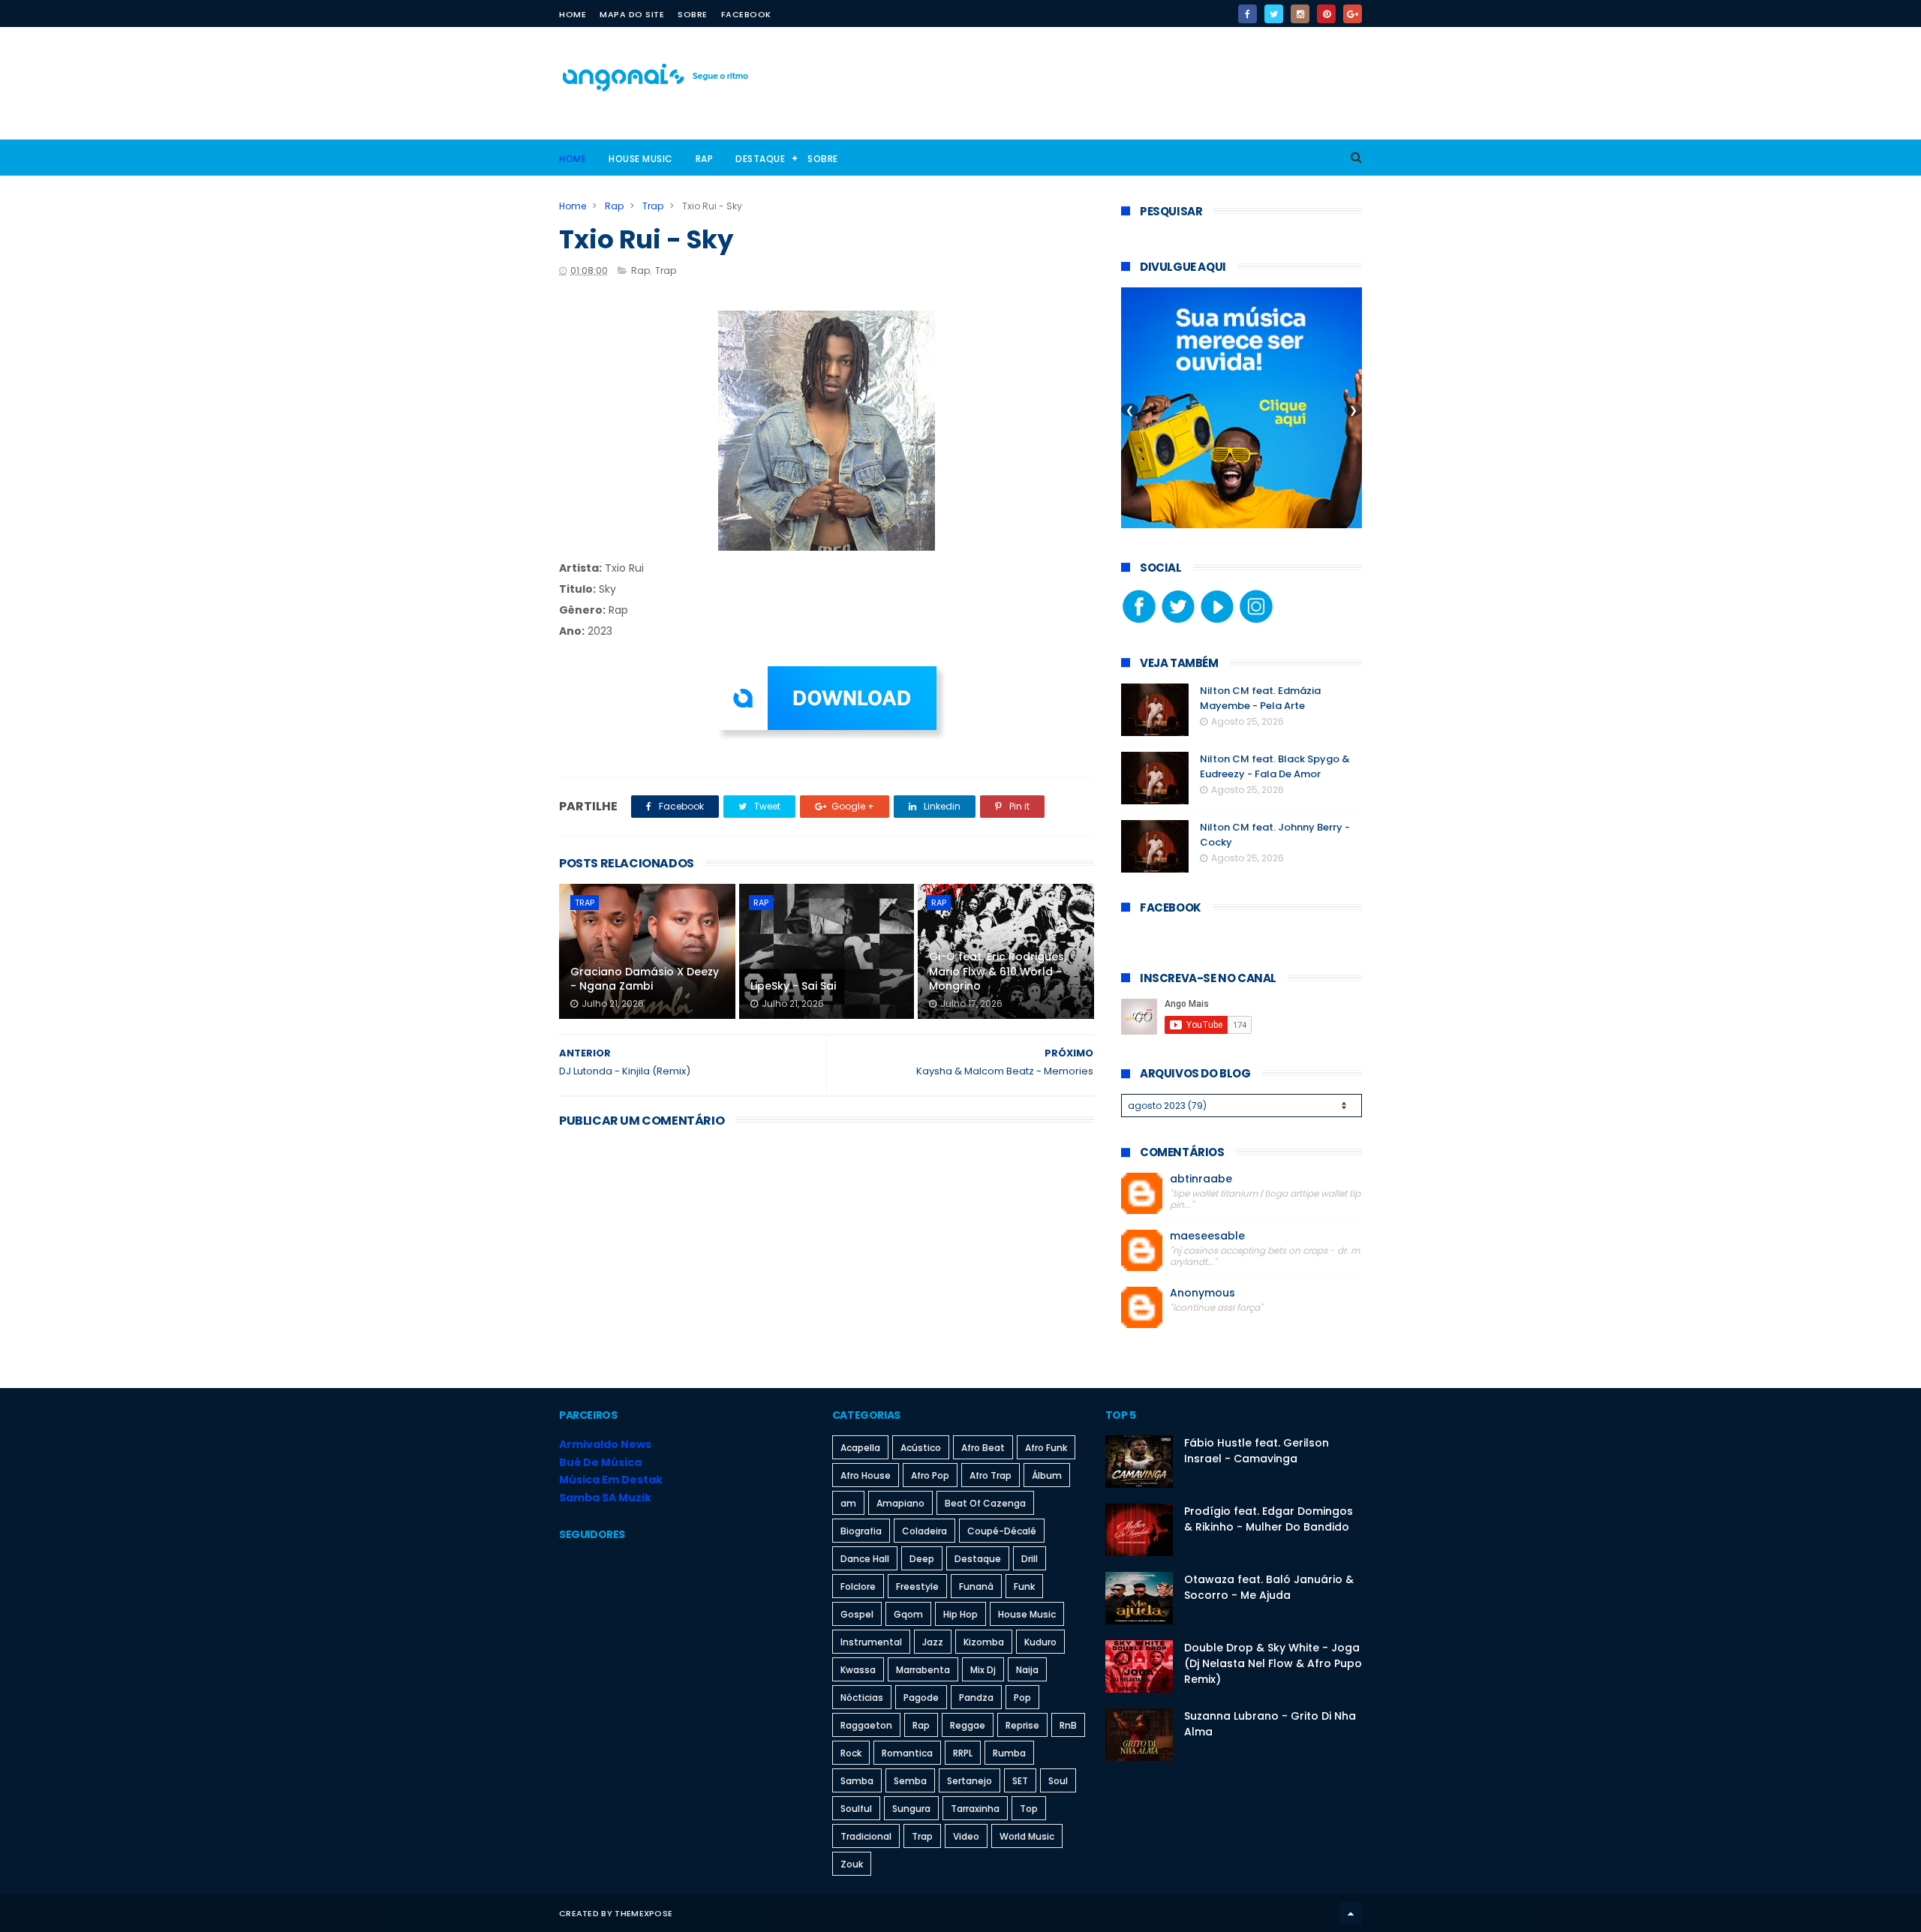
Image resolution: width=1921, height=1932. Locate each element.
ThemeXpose (643, 1913)
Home (573, 14)
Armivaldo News (605, 1444)
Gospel (857, 1614)
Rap (705, 159)
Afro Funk (1046, 1448)
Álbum (1047, 1475)
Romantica (907, 1753)
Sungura (911, 1809)
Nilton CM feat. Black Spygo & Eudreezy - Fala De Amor (1275, 766)
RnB (1068, 1725)
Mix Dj (983, 1670)
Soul (1058, 1781)
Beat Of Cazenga (985, 1503)
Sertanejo (970, 1781)
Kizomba (984, 1642)
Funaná (976, 1586)
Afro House (866, 1475)
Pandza (976, 1698)
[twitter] (1274, 14)
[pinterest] (1326, 14)
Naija (1027, 1670)
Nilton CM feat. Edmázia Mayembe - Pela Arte (1260, 698)
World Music (1027, 1836)
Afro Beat (983, 1448)
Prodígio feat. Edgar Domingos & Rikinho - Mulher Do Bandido (1269, 1519)
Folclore (858, 1586)
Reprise (1022, 1725)
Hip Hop (960, 1614)
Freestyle (917, 1586)
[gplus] (1353, 14)
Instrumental (871, 1642)
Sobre (693, 14)
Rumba (1009, 1753)
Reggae (968, 1725)
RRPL (963, 1753)
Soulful (856, 1809)
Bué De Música (600, 1462)
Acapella (860, 1448)
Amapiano (900, 1503)
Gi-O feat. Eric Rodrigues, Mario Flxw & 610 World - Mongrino (998, 971)
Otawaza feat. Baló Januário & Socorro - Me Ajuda (1269, 1587)
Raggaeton (866, 1725)
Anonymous (1203, 1293)
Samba (857, 1781)
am (848, 1503)
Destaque (760, 159)
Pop (1022, 1698)
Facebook (746, 14)
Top (1029, 1809)
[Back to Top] (1351, 1913)
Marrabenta (923, 1670)
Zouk (852, 1864)
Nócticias (862, 1698)
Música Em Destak (611, 1480)
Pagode (921, 1698)
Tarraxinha (975, 1809)
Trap (653, 206)
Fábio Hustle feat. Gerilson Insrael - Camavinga (1257, 1451)
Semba (910, 1781)
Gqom (908, 1614)
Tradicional (866, 1836)
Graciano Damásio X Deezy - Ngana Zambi (645, 979)
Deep (922, 1559)
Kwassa (858, 1670)
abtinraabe (1201, 1179)
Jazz (933, 1642)
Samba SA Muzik (605, 1498)
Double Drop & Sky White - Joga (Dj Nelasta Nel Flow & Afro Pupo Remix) (1273, 1663)
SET (1020, 1781)
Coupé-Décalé (1002, 1531)
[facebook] (1248, 14)
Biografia (861, 1531)
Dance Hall (865, 1559)
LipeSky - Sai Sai (793, 986)
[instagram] (1300, 14)
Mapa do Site (632, 14)
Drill (1030, 1559)
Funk (1024, 1586)
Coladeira (924, 1531)
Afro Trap (991, 1475)
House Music (641, 159)
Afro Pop (930, 1475)
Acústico (921, 1448)
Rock (851, 1753)
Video (966, 1836)
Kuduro (1040, 1642)
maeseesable (1207, 1236)
